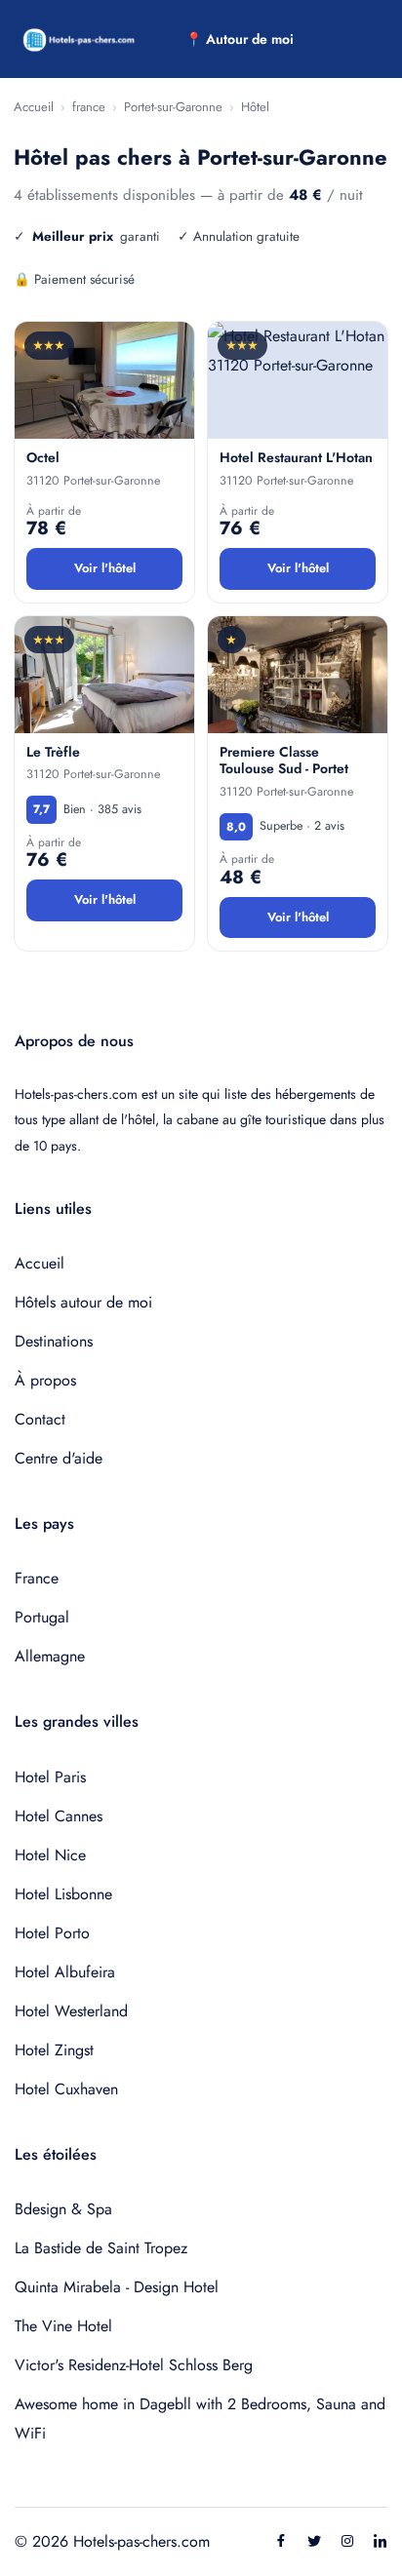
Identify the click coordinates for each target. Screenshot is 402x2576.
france (89, 107)
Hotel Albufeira (65, 1972)
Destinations (54, 1341)
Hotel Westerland (71, 2011)
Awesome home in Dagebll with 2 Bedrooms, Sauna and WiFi (200, 2419)
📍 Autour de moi (240, 39)
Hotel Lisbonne (63, 1894)
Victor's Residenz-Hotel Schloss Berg (134, 2365)
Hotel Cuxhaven (66, 2089)
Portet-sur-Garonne (173, 107)
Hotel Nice (50, 1855)
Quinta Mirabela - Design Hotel (117, 2287)
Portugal (42, 1617)
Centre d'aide (59, 1458)
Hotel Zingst (54, 2050)
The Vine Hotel (63, 2326)
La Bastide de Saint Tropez (101, 2248)
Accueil (34, 107)
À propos (45, 1380)
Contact (40, 1419)
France (37, 1578)
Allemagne (50, 1656)
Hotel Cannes (59, 1816)
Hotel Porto (52, 1933)
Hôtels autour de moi (83, 1302)
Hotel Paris (50, 1777)
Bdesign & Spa (63, 2209)
